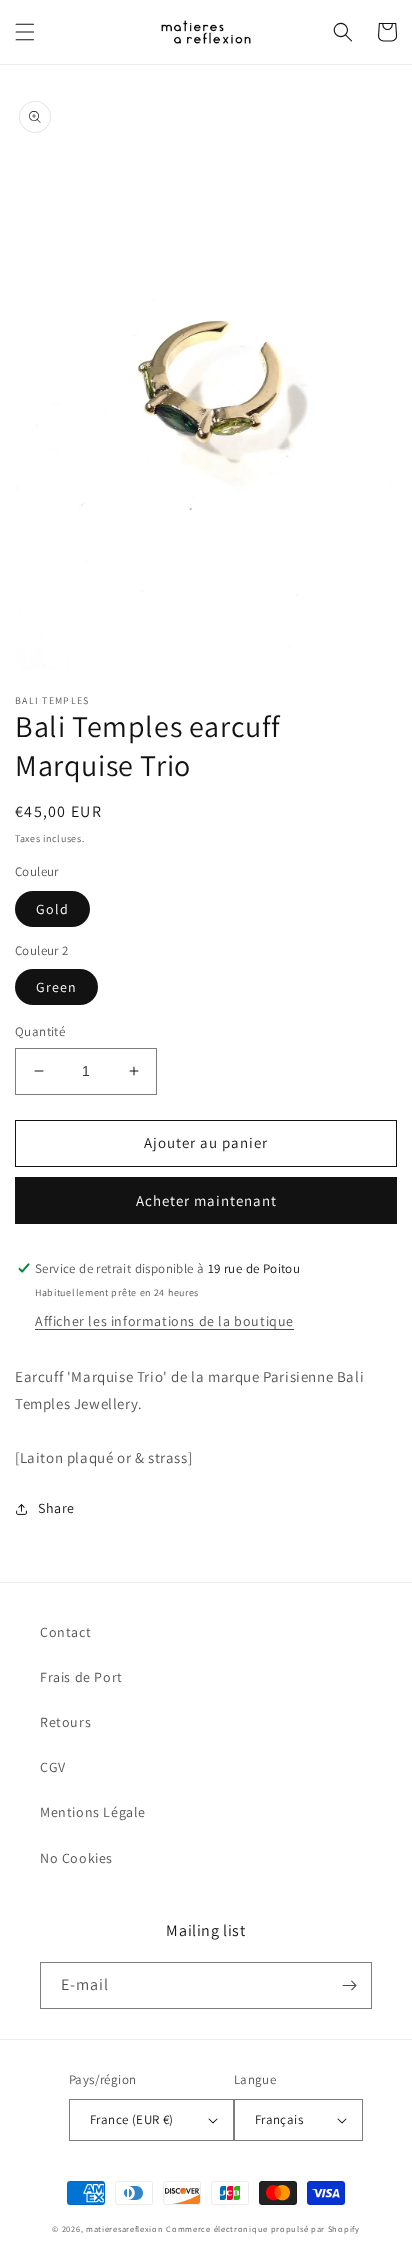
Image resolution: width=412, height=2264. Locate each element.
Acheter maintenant (206, 1200)
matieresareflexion (125, 2228)
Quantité (40, 1031)
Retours (65, 1722)
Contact (65, 1632)
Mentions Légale (93, 1812)
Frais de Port (81, 1677)
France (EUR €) (132, 2119)
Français (279, 2119)
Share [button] (56, 1508)
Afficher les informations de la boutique (164, 1321)
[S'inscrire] (349, 1985)
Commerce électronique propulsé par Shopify (262, 2228)
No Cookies (76, 1858)
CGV (53, 1767)
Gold (52, 909)
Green (56, 987)
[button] (25, 32)
